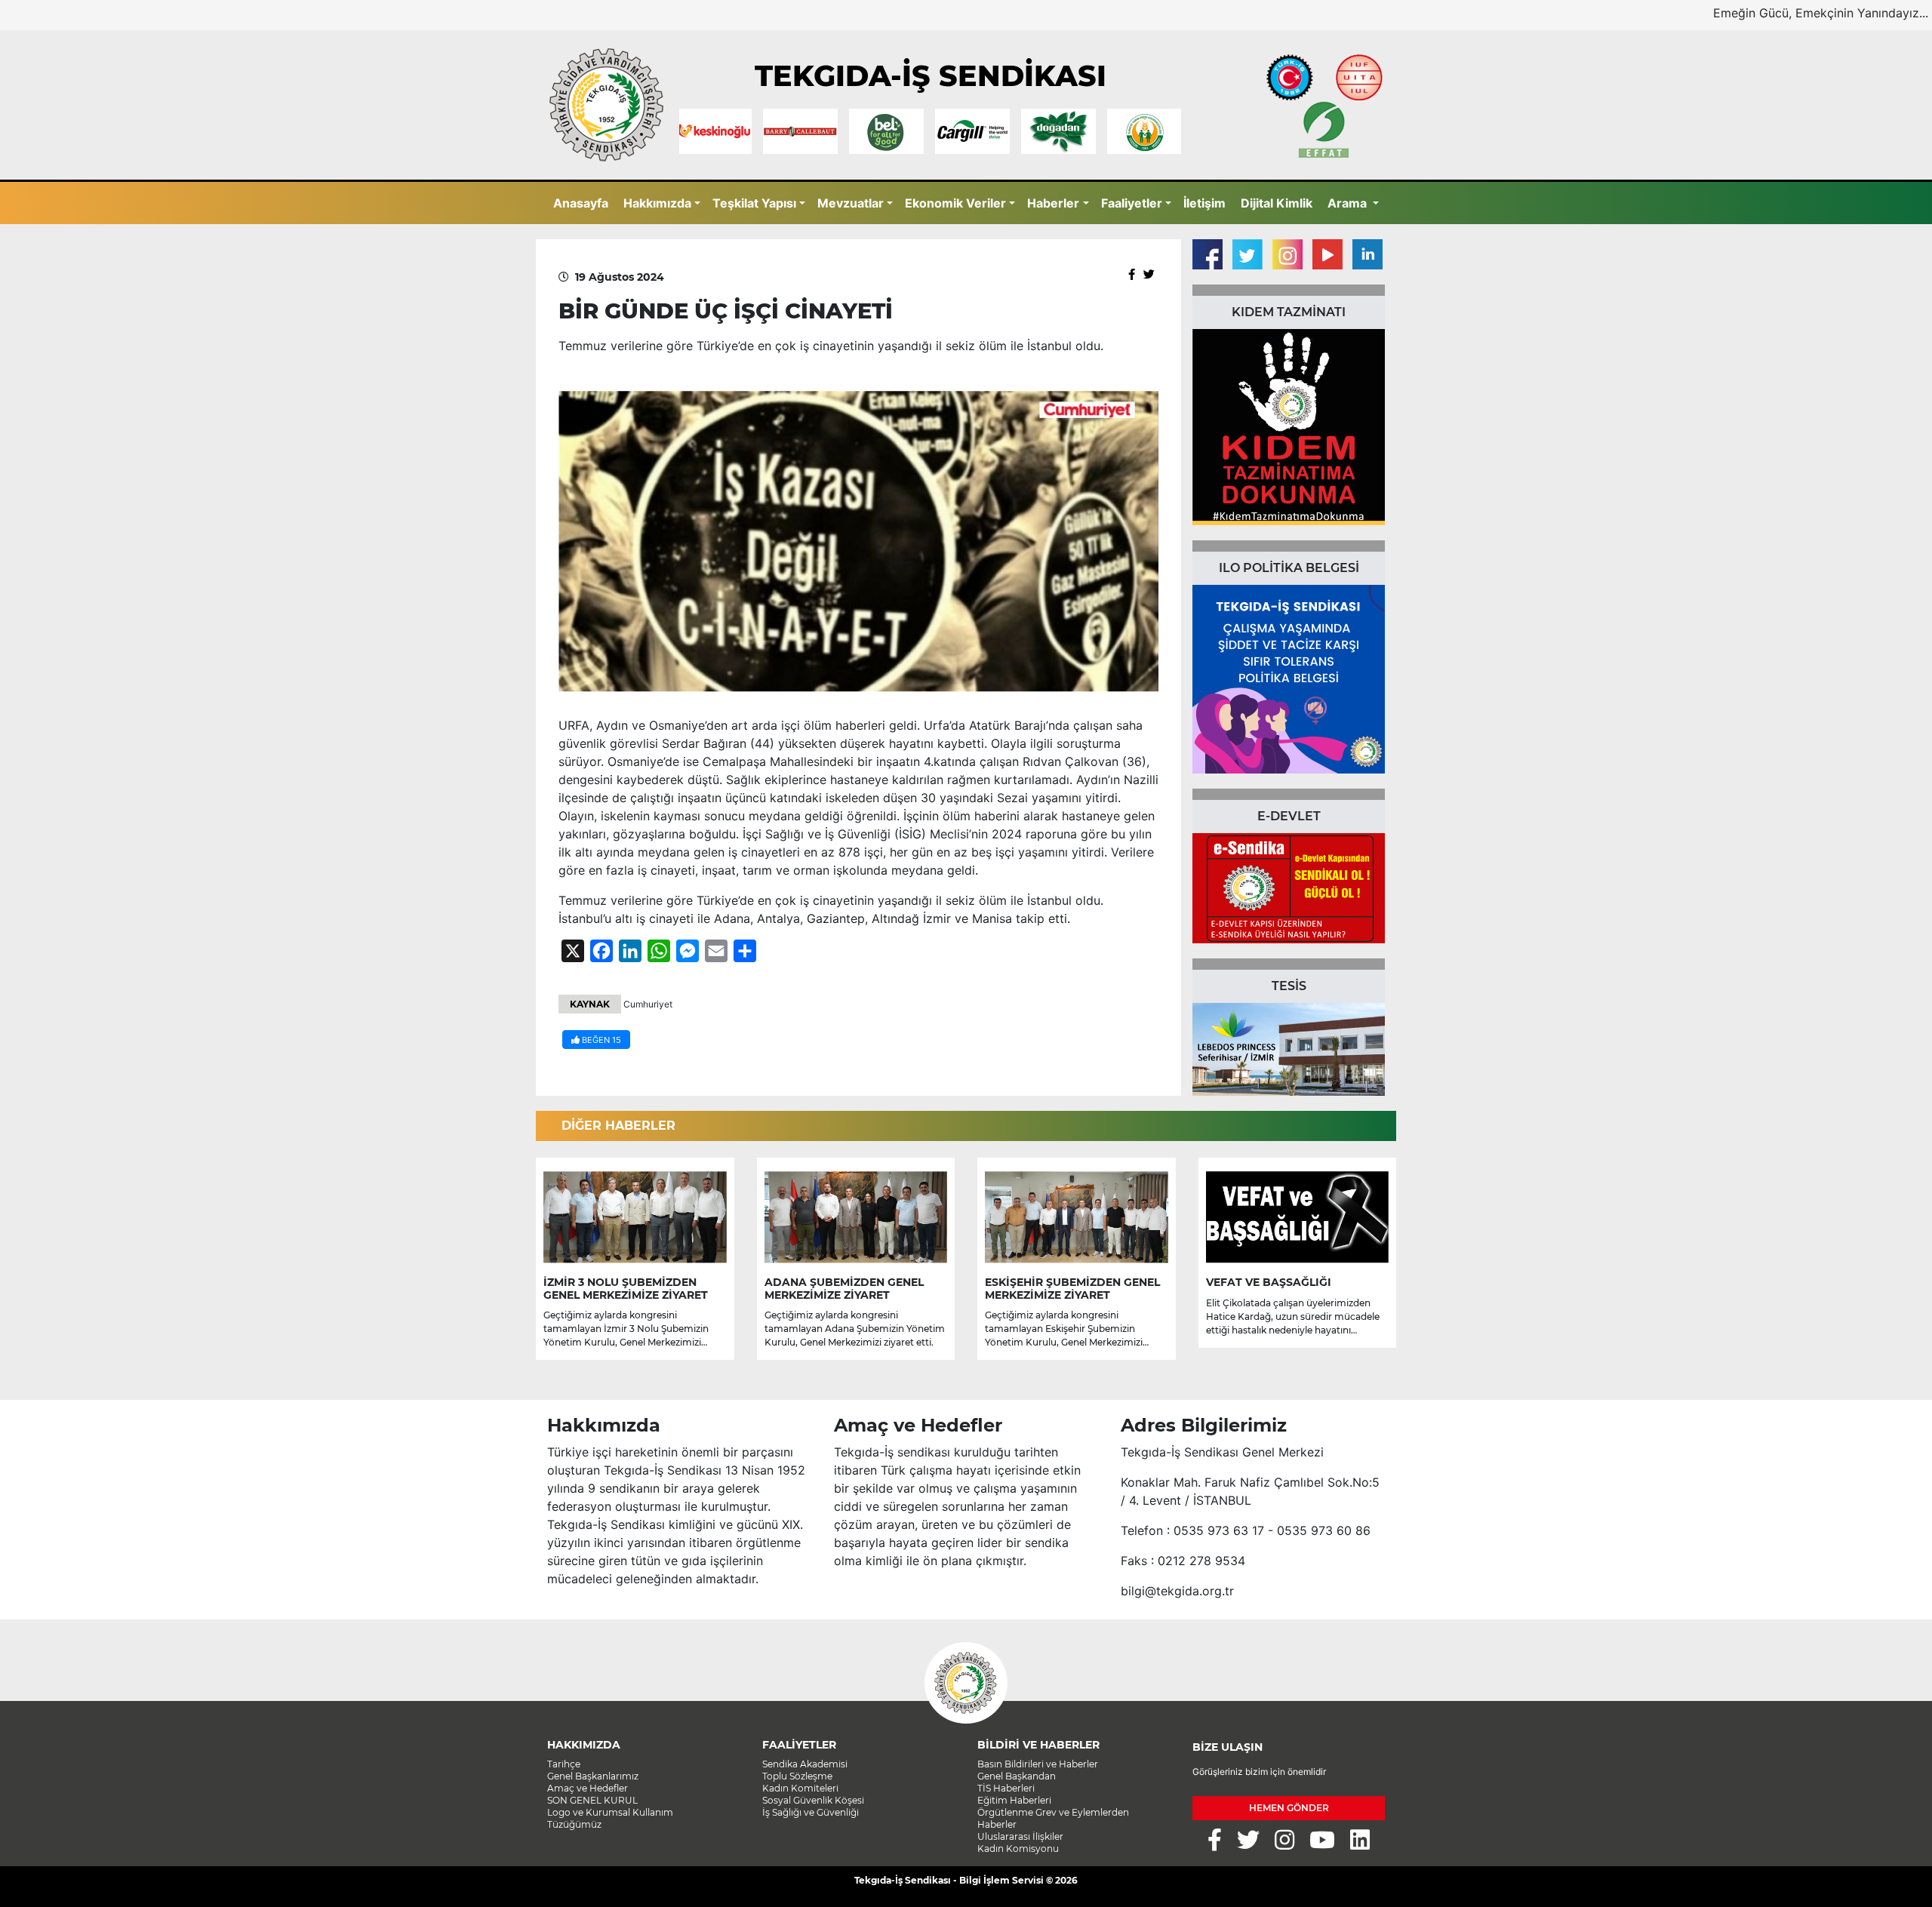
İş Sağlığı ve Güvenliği (811, 1812)
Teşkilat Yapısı (754, 203)
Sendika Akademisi (805, 1764)
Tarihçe (564, 1764)
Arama (1349, 203)
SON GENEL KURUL (592, 1800)
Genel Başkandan (1017, 1776)
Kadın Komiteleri (800, 1788)
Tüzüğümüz (574, 1824)
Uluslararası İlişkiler (1020, 1836)
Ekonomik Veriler (955, 203)
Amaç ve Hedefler (588, 1788)
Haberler (1053, 203)
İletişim (1204, 203)
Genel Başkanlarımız (593, 1776)
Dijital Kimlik (1277, 203)
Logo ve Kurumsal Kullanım (610, 1812)
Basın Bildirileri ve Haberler (1038, 1764)
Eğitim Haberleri (1014, 1800)
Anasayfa (581, 203)
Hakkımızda (657, 203)
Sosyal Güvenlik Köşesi (813, 1800)
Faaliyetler (1132, 203)
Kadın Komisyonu (1018, 1849)
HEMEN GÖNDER (1289, 1808)
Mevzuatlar (851, 203)
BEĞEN (600, 1040)
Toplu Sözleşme (797, 1776)
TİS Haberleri (1006, 1788)
